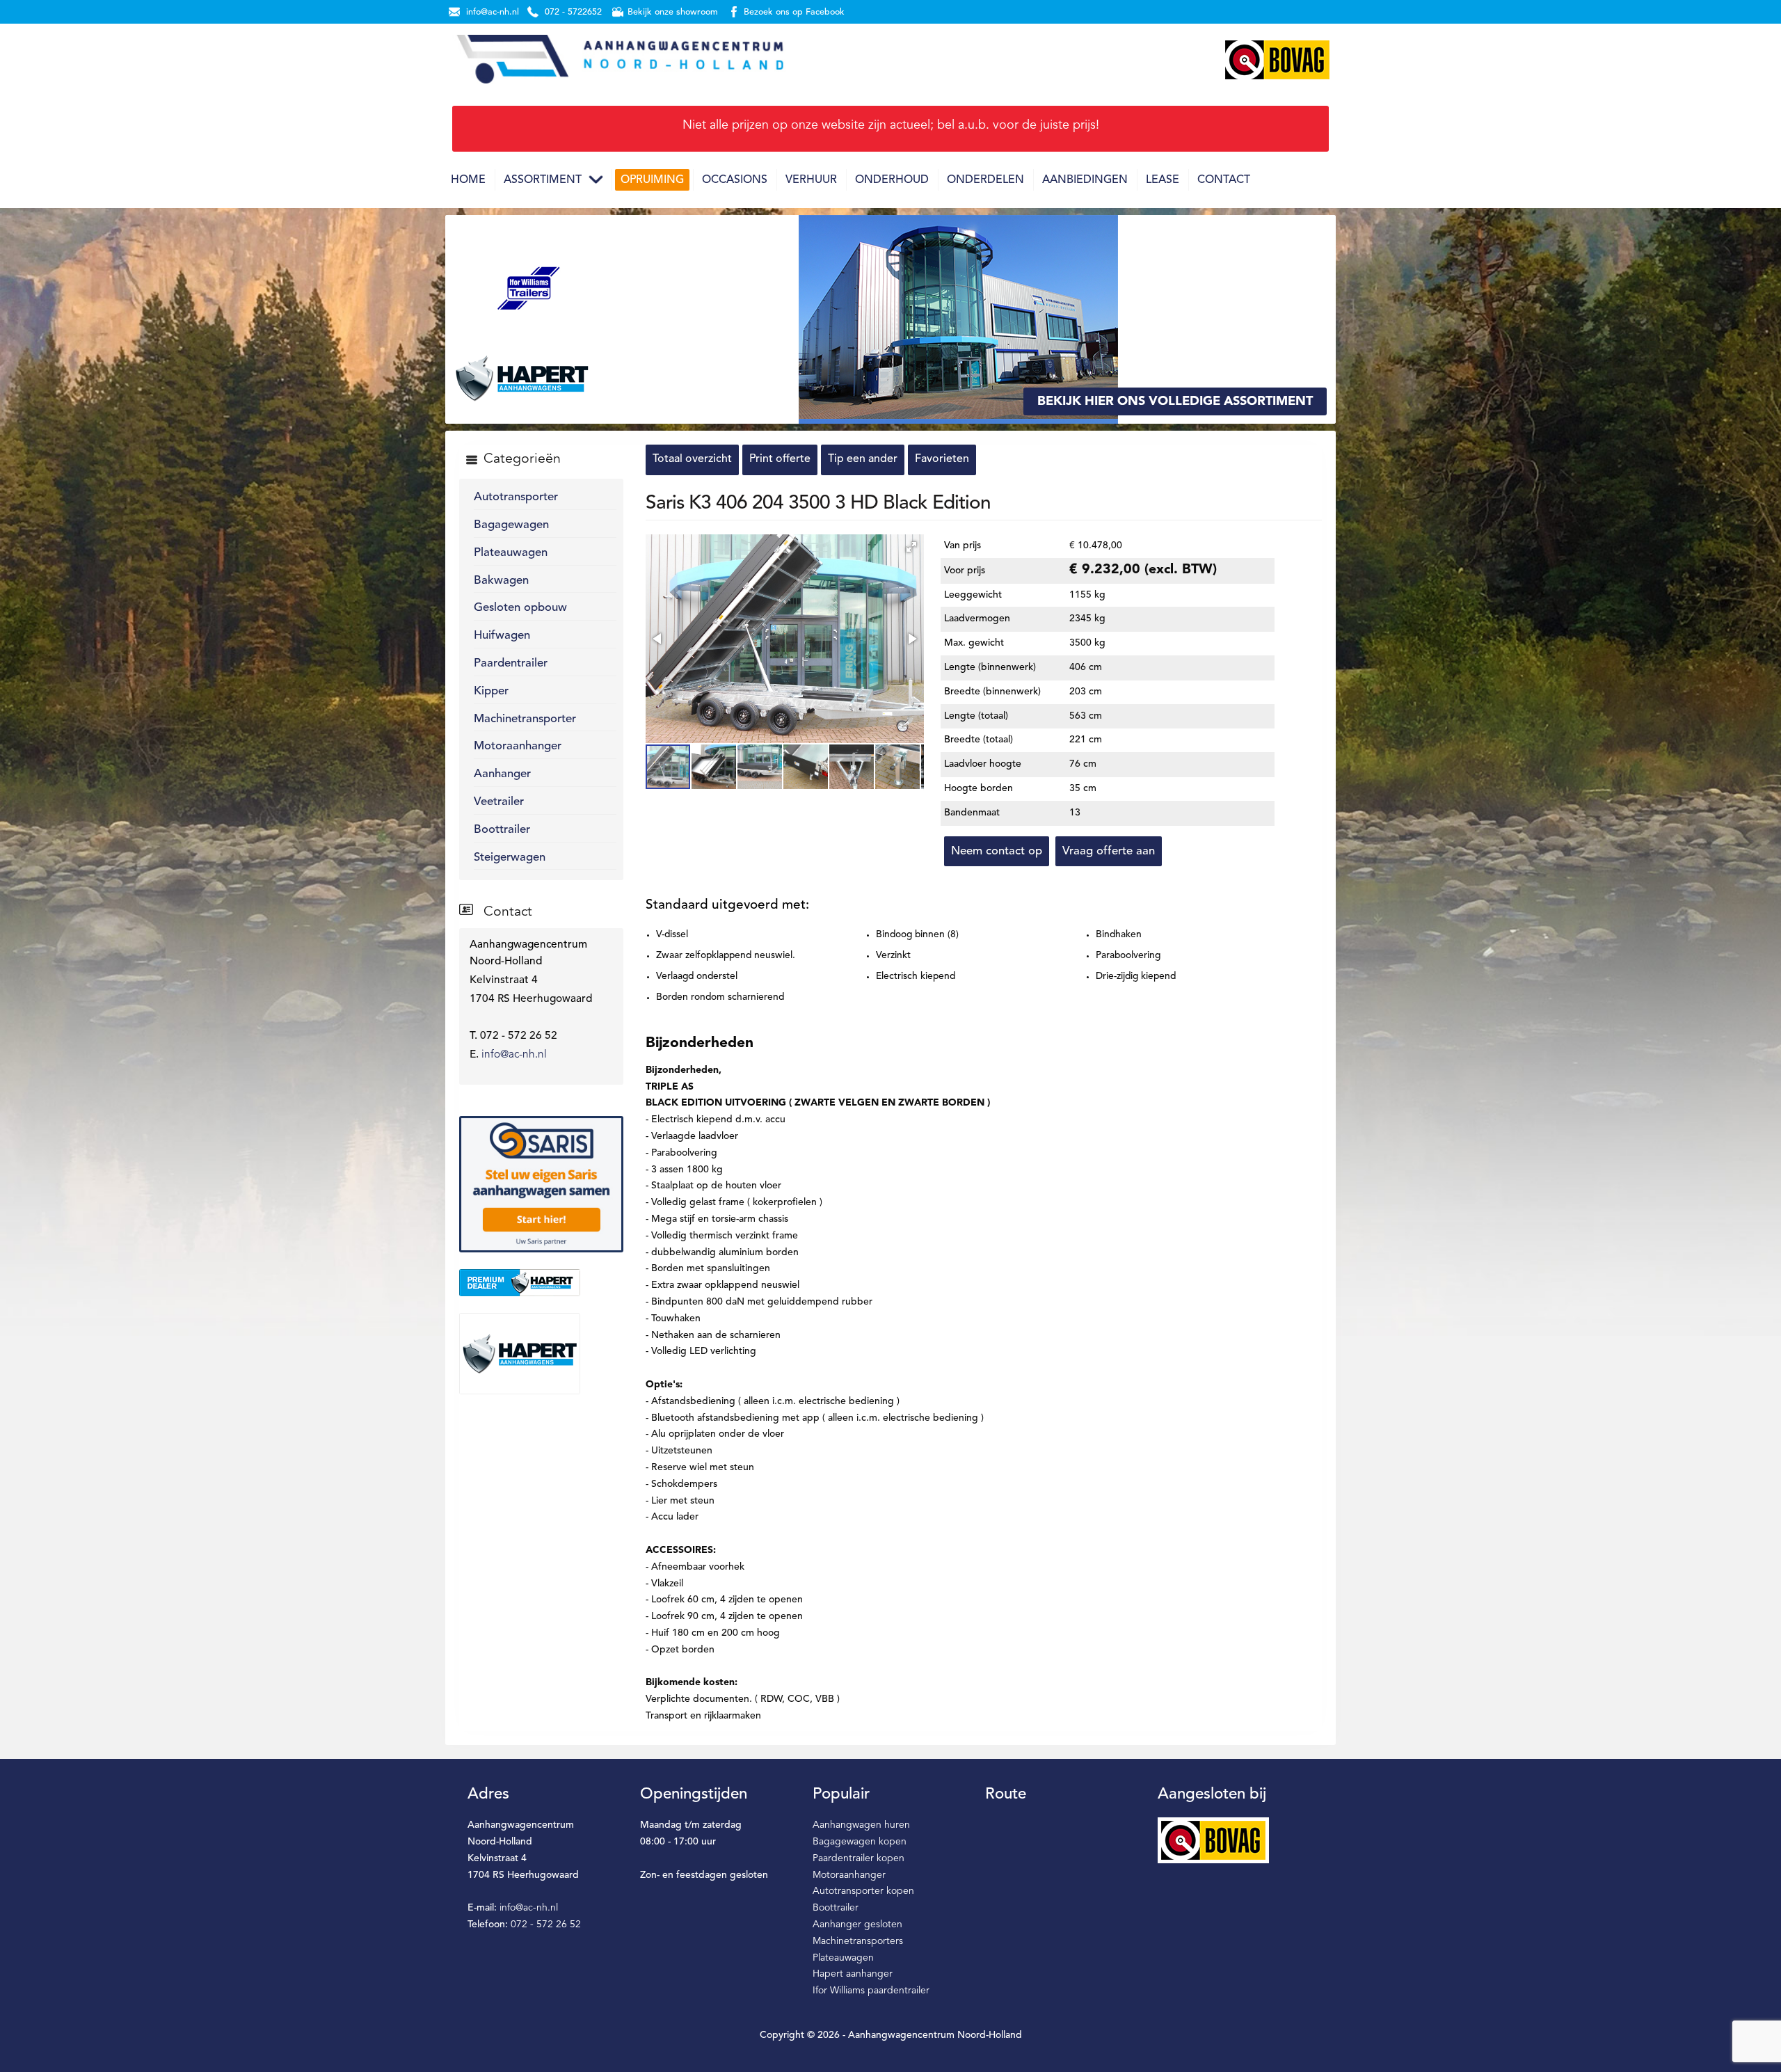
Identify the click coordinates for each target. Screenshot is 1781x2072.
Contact (1224, 180)
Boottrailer (502, 830)
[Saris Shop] (541, 1184)
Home (468, 180)
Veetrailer (499, 802)
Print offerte (780, 459)
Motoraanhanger (518, 746)
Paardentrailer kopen (858, 1858)
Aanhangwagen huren (861, 1825)
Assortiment (543, 180)
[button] (911, 547)
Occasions (735, 180)
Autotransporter (516, 497)
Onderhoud (892, 180)
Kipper (491, 691)
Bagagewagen (511, 525)
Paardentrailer (511, 663)
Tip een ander (863, 459)
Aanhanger (502, 774)
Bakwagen (501, 581)
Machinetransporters (858, 1941)
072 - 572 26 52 (546, 1924)
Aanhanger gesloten (857, 1924)
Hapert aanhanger (853, 1974)
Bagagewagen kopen (860, 1842)
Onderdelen (985, 180)
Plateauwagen (511, 553)
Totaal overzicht (692, 459)
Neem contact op (997, 851)
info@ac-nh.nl (514, 1055)
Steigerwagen (510, 858)
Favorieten (942, 459)
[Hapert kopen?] (541, 1353)
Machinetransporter (525, 719)
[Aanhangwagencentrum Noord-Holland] (619, 60)
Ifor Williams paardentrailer (871, 1991)
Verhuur (811, 180)
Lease (1163, 180)
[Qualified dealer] (541, 1282)
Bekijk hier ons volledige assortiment (1175, 401)
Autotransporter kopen (863, 1891)
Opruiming (652, 180)
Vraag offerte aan (1109, 851)
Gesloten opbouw (520, 608)
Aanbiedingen (1085, 180)
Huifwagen (502, 636)
